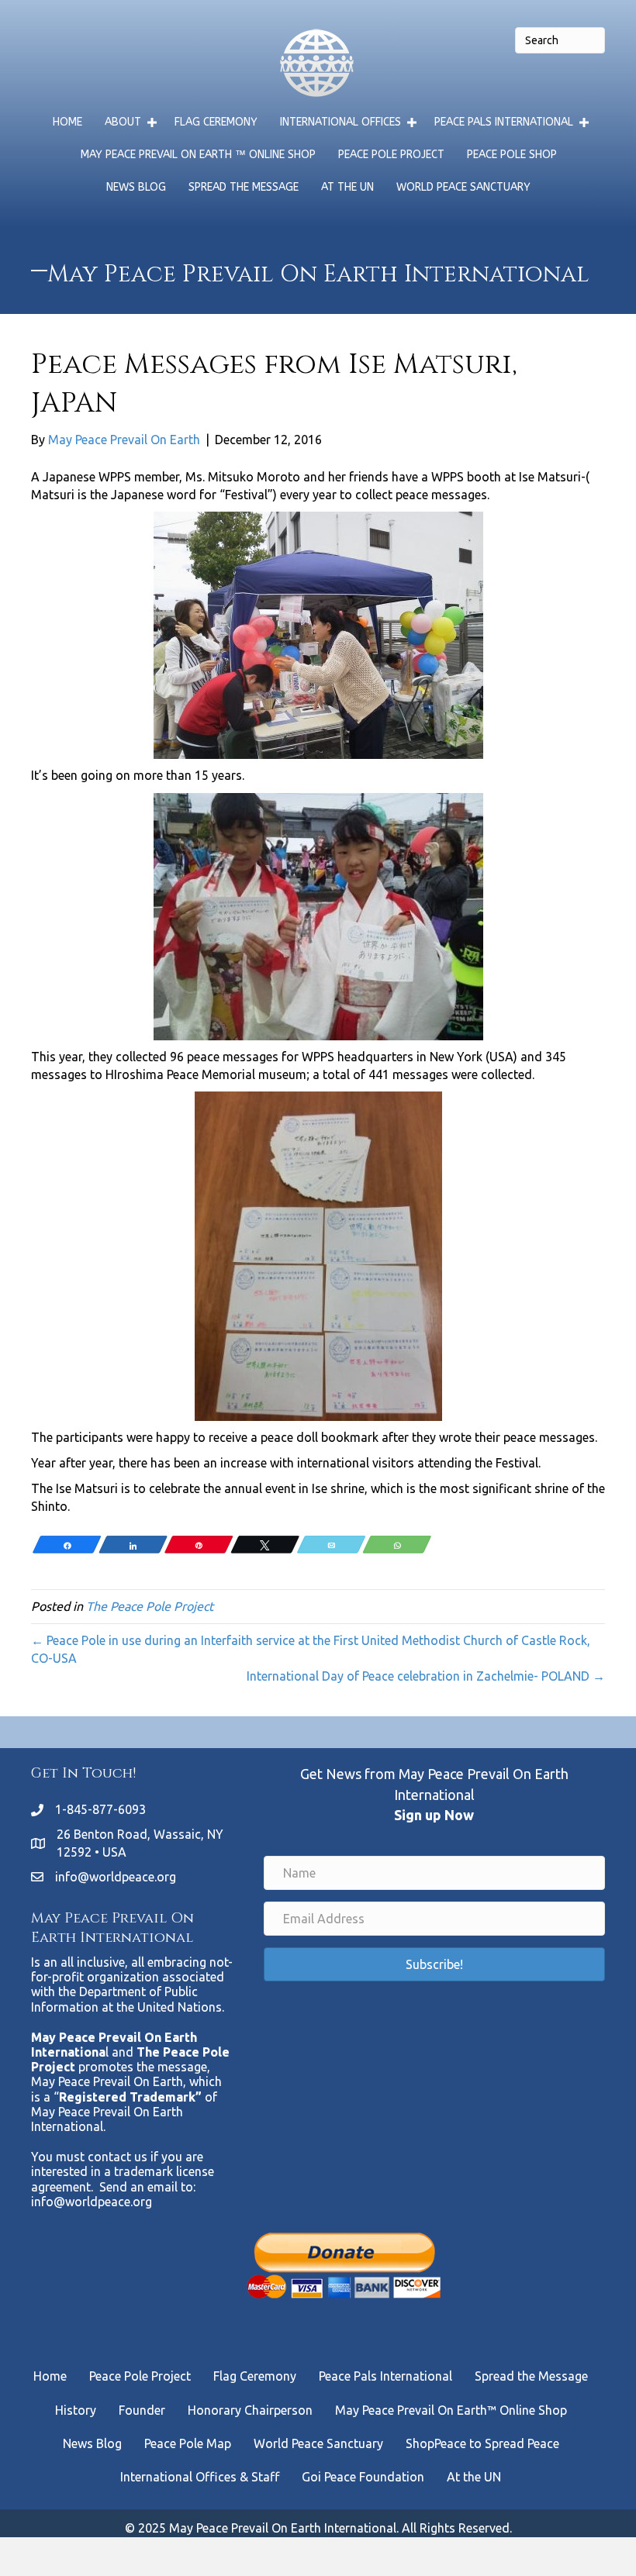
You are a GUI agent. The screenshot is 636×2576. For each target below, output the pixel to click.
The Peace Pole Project (150, 1606)
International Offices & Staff (200, 2477)
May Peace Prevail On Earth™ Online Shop (451, 2410)
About (123, 122)
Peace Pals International (504, 122)
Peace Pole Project (391, 155)
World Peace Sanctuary (463, 187)
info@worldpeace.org (116, 1877)
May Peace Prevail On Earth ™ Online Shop (198, 155)
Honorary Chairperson (250, 2410)
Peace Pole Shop (512, 155)
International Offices (340, 122)
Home (67, 122)
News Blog (136, 187)
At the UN (347, 187)
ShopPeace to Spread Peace (482, 2443)
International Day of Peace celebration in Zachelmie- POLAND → (426, 1676)
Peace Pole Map (188, 2443)
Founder (142, 2410)
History (76, 2410)
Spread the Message (244, 187)
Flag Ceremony (216, 122)
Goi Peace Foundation (363, 2477)
